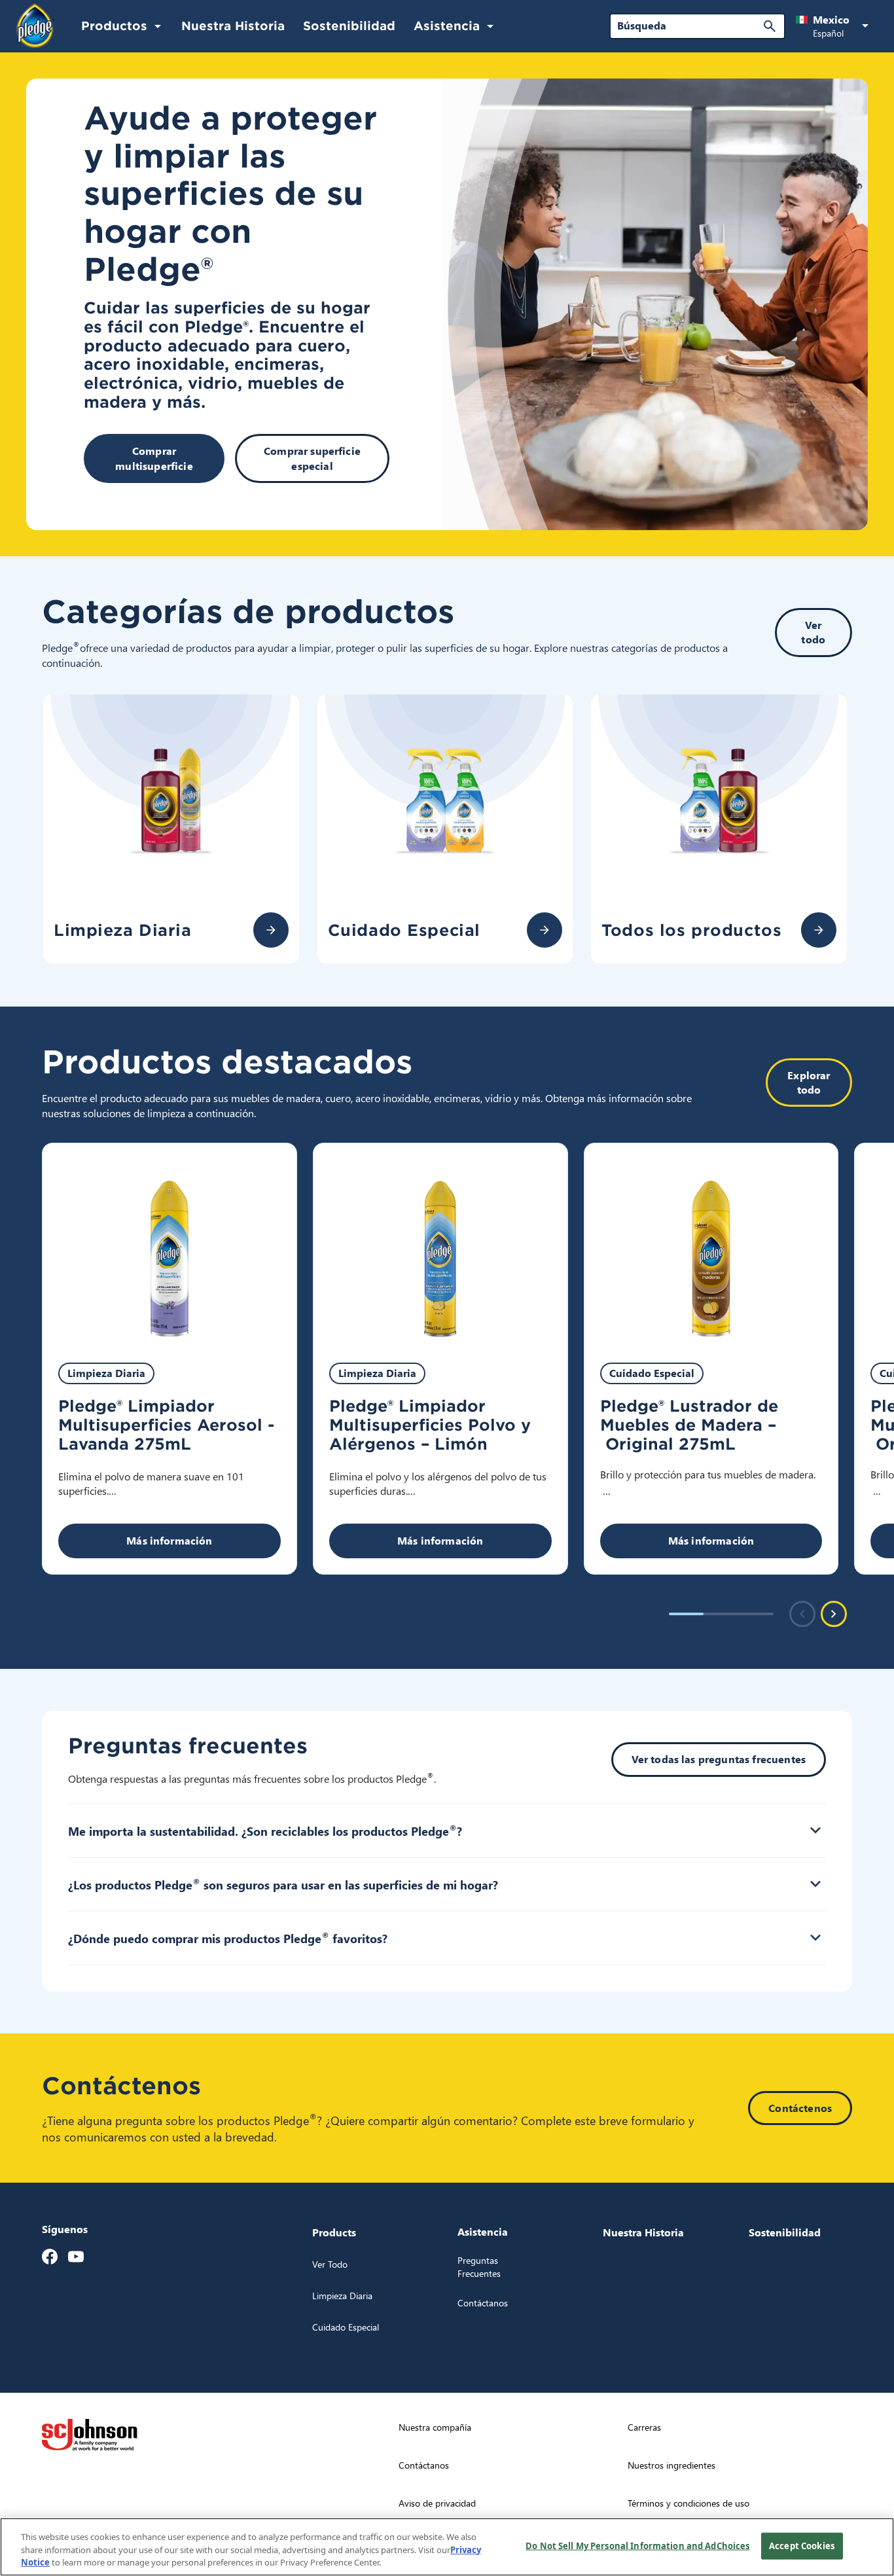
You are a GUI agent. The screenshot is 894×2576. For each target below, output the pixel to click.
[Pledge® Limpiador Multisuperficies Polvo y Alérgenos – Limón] (440, 1245)
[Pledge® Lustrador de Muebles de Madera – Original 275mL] (711, 1245)
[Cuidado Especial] (545, 930)
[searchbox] (689, 26)
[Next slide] (834, 1614)
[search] (770, 26)
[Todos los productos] (819, 930)
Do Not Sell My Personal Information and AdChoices (637, 2545)
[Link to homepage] (35, 26)
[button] (834, 26)
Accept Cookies (802, 2545)
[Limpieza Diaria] (271, 930)
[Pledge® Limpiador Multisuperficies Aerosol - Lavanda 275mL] (170, 1245)
